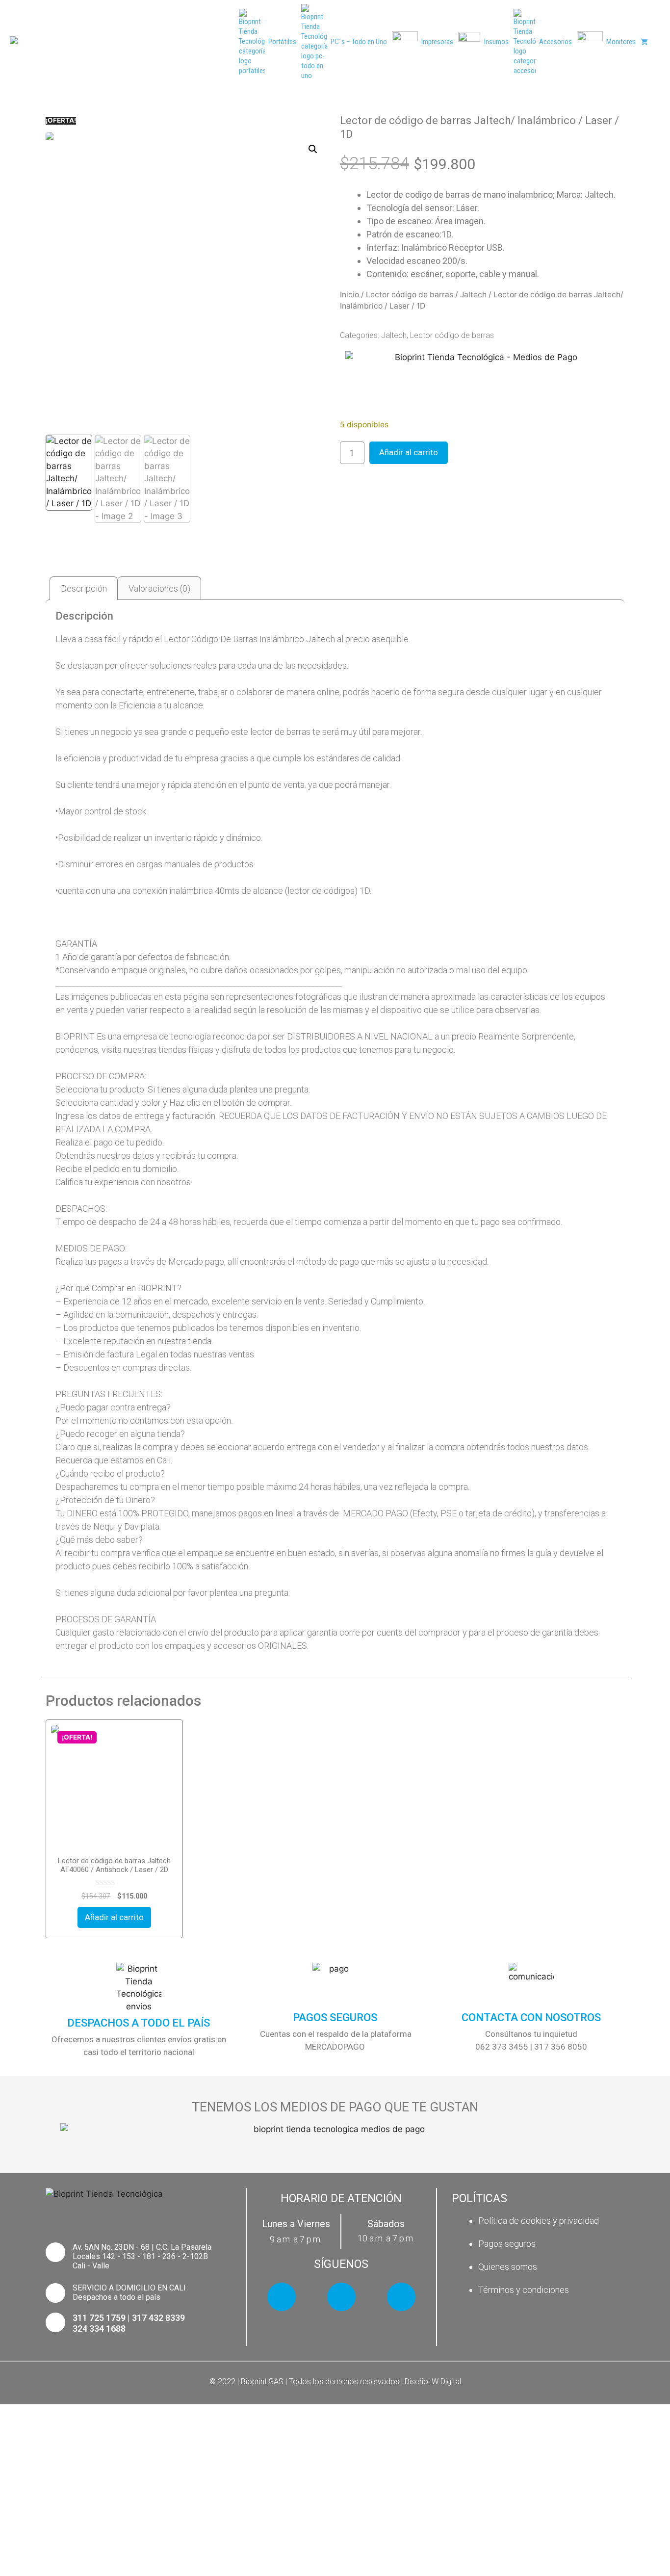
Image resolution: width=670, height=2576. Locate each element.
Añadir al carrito (409, 452)
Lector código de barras (410, 295)
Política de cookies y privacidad (539, 2221)
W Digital (446, 2381)
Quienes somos (508, 2267)
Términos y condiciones (524, 2290)
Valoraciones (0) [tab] (159, 588)
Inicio (349, 295)
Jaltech (473, 295)
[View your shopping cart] (644, 42)
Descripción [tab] (84, 588)
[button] (313, 149)
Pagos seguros (507, 2244)
